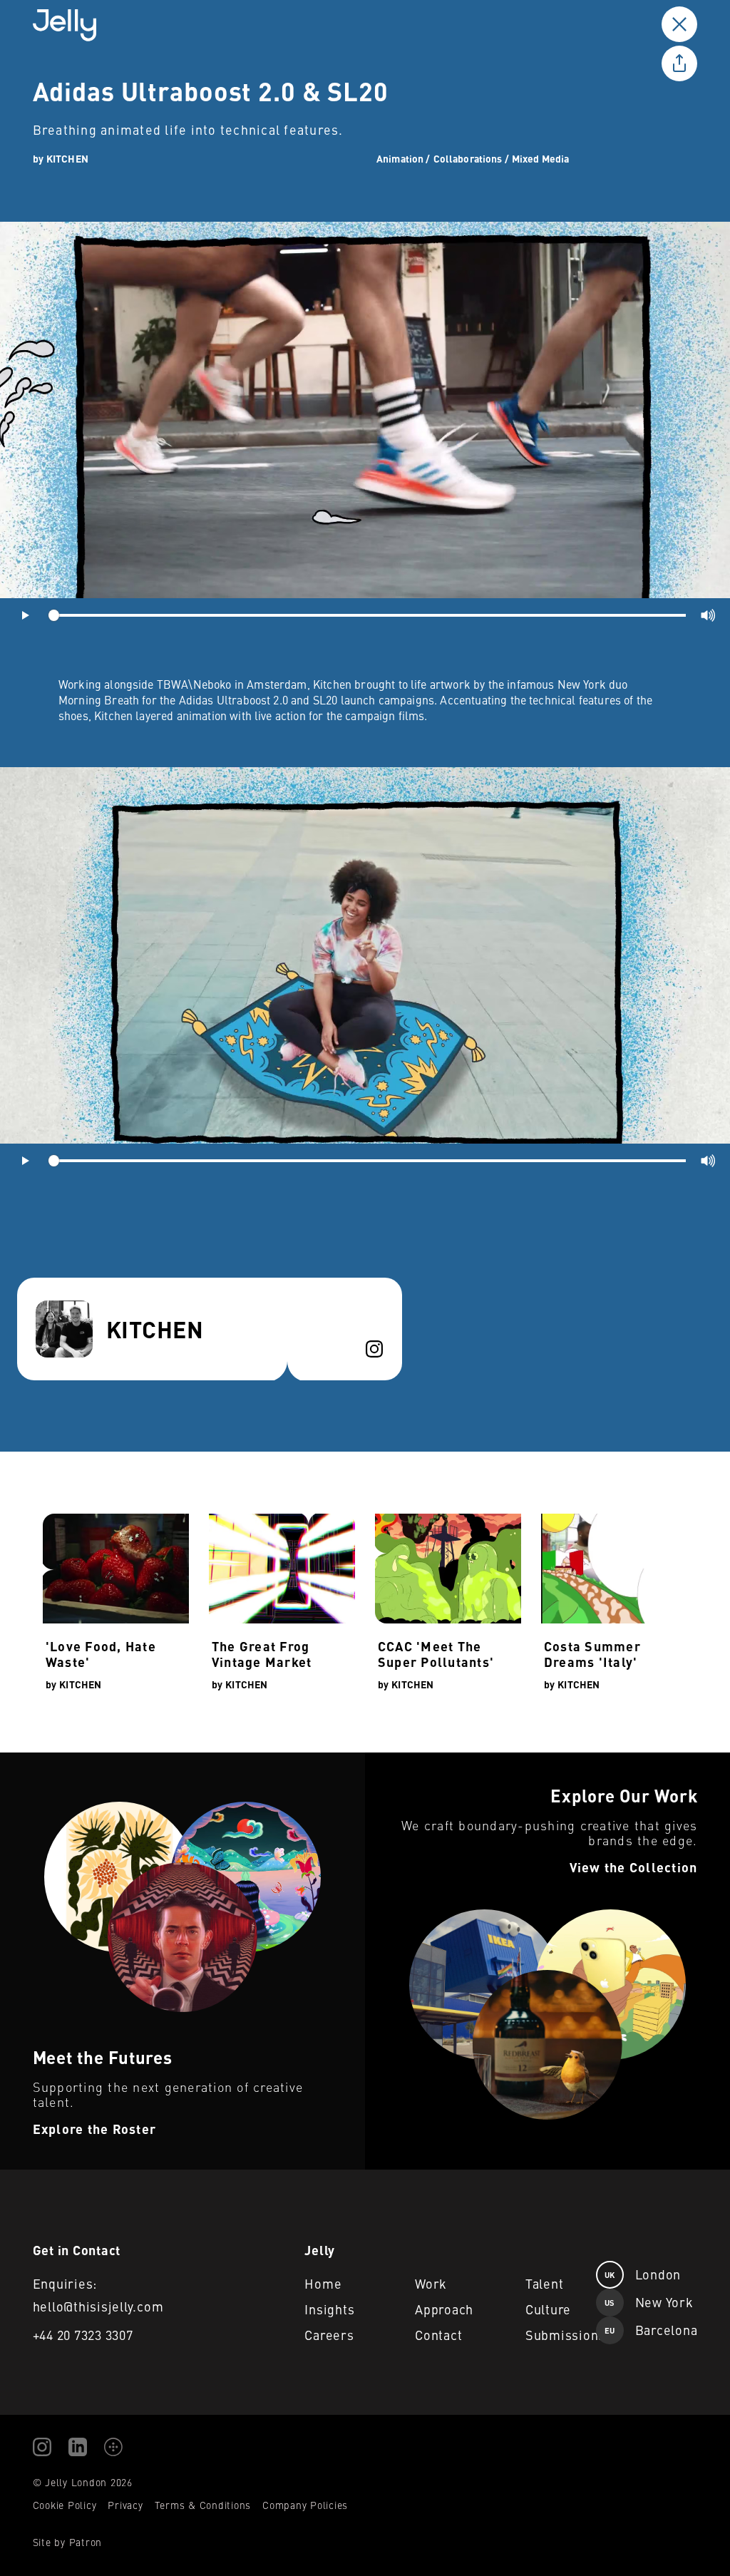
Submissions (561, 2335)
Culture (548, 2309)
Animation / (403, 158)
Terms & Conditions (203, 2505)
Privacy (125, 2505)
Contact (438, 2335)
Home (323, 2283)
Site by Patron (68, 2542)
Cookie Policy (65, 2505)
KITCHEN (67, 158)
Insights (329, 2309)
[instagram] (374, 1349)
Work (431, 2283)
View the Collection (412, 1761)
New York (649, 2302)
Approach (444, 2309)
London (643, 2274)
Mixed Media (541, 158)
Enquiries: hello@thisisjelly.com (98, 2295)
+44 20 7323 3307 (83, 2335)
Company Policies (305, 2505)
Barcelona (651, 2330)
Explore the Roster (47, 1761)
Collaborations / (471, 158)
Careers (329, 2335)
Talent (545, 2283)
